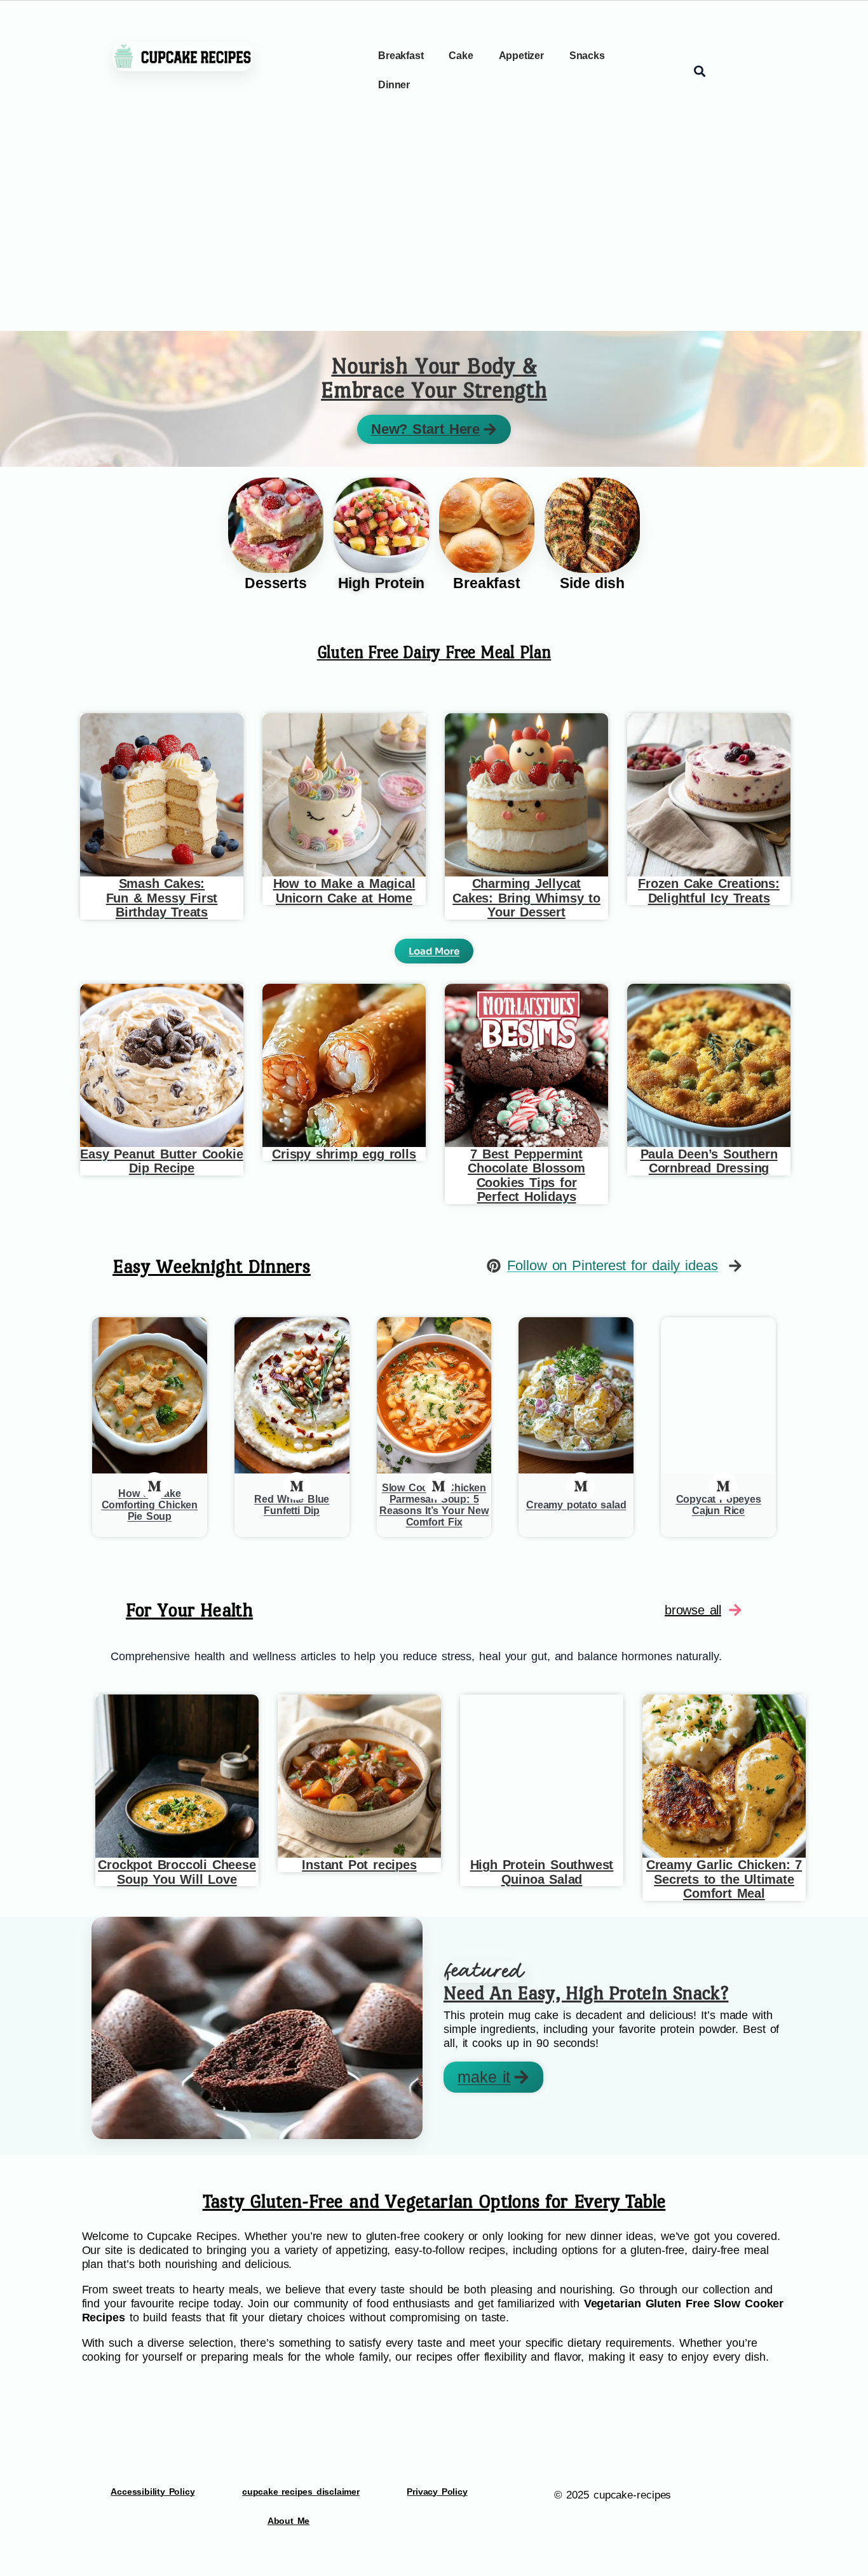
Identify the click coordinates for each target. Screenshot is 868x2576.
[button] (434, 951)
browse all (693, 1610)
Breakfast (401, 56)
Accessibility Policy (153, 2492)
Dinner (394, 85)
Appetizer (521, 56)
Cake (461, 56)
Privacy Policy (437, 2492)
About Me (288, 2521)
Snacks (587, 56)
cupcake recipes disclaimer (301, 2492)
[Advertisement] (434, 236)
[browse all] (735, 1610)
